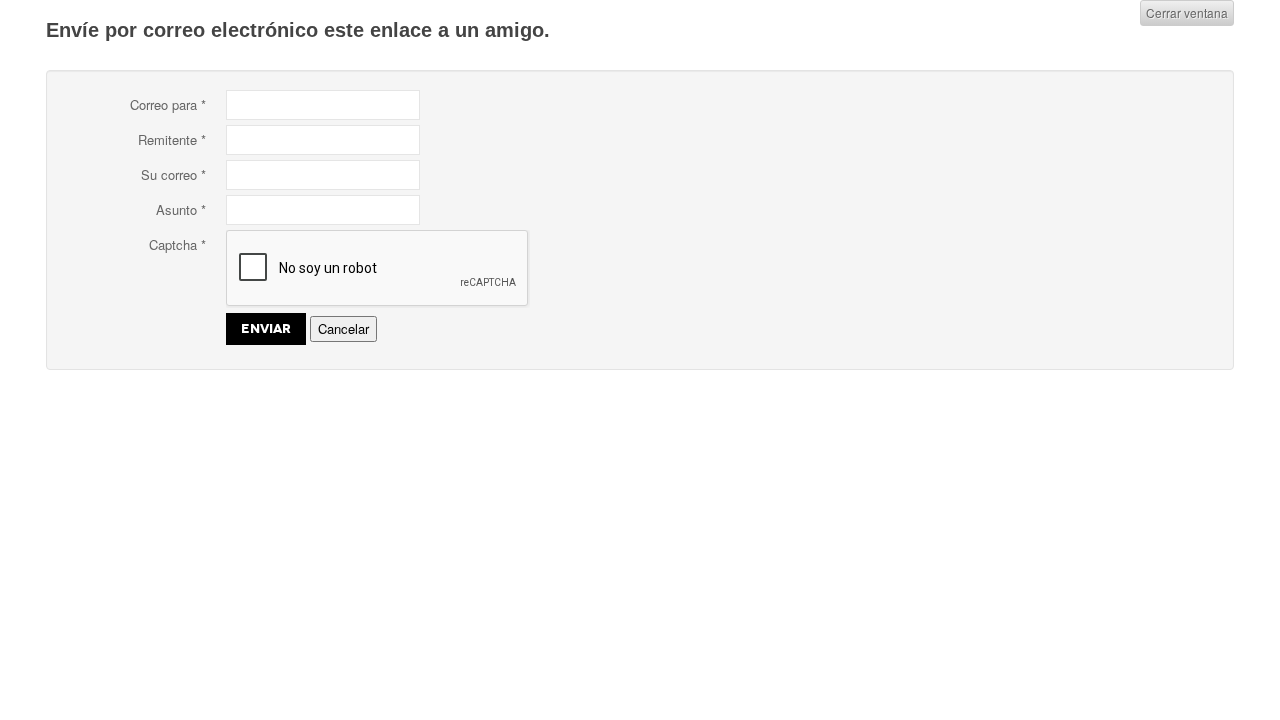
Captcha (177, 244)
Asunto (181, 209)
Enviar (266, 328)
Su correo (173, 174)
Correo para (168, 104)
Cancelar (343, 328)
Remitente (172, 139)
